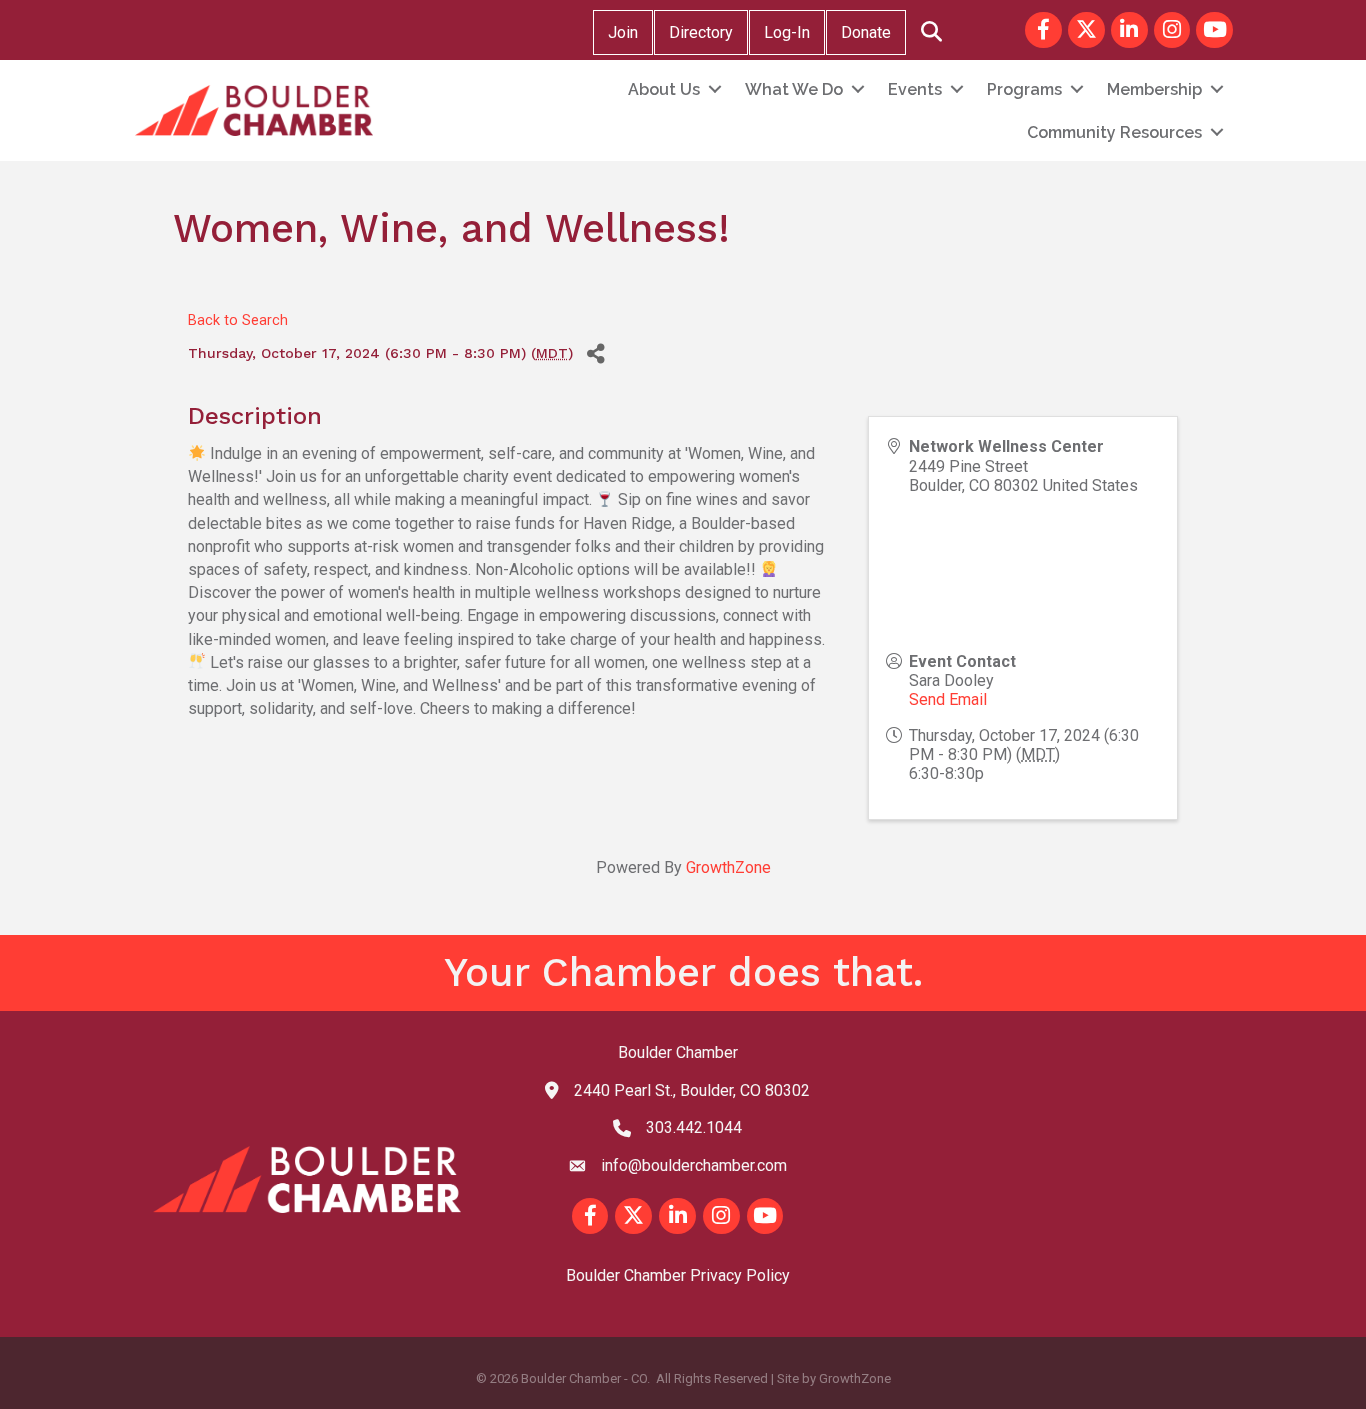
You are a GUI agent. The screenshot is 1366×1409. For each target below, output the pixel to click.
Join (623, 32)
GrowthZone (728, 867)
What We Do (794, 89)
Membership (1154, 89)
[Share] (595, 353)
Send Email (948, 699)
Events (915, 89)
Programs (1024, 89)
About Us (664, 89)
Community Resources (1114, 132)
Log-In (787, 32)
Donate (866, 32)
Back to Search (238, 320)
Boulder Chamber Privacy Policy (678, 1275)
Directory (701, 32)
